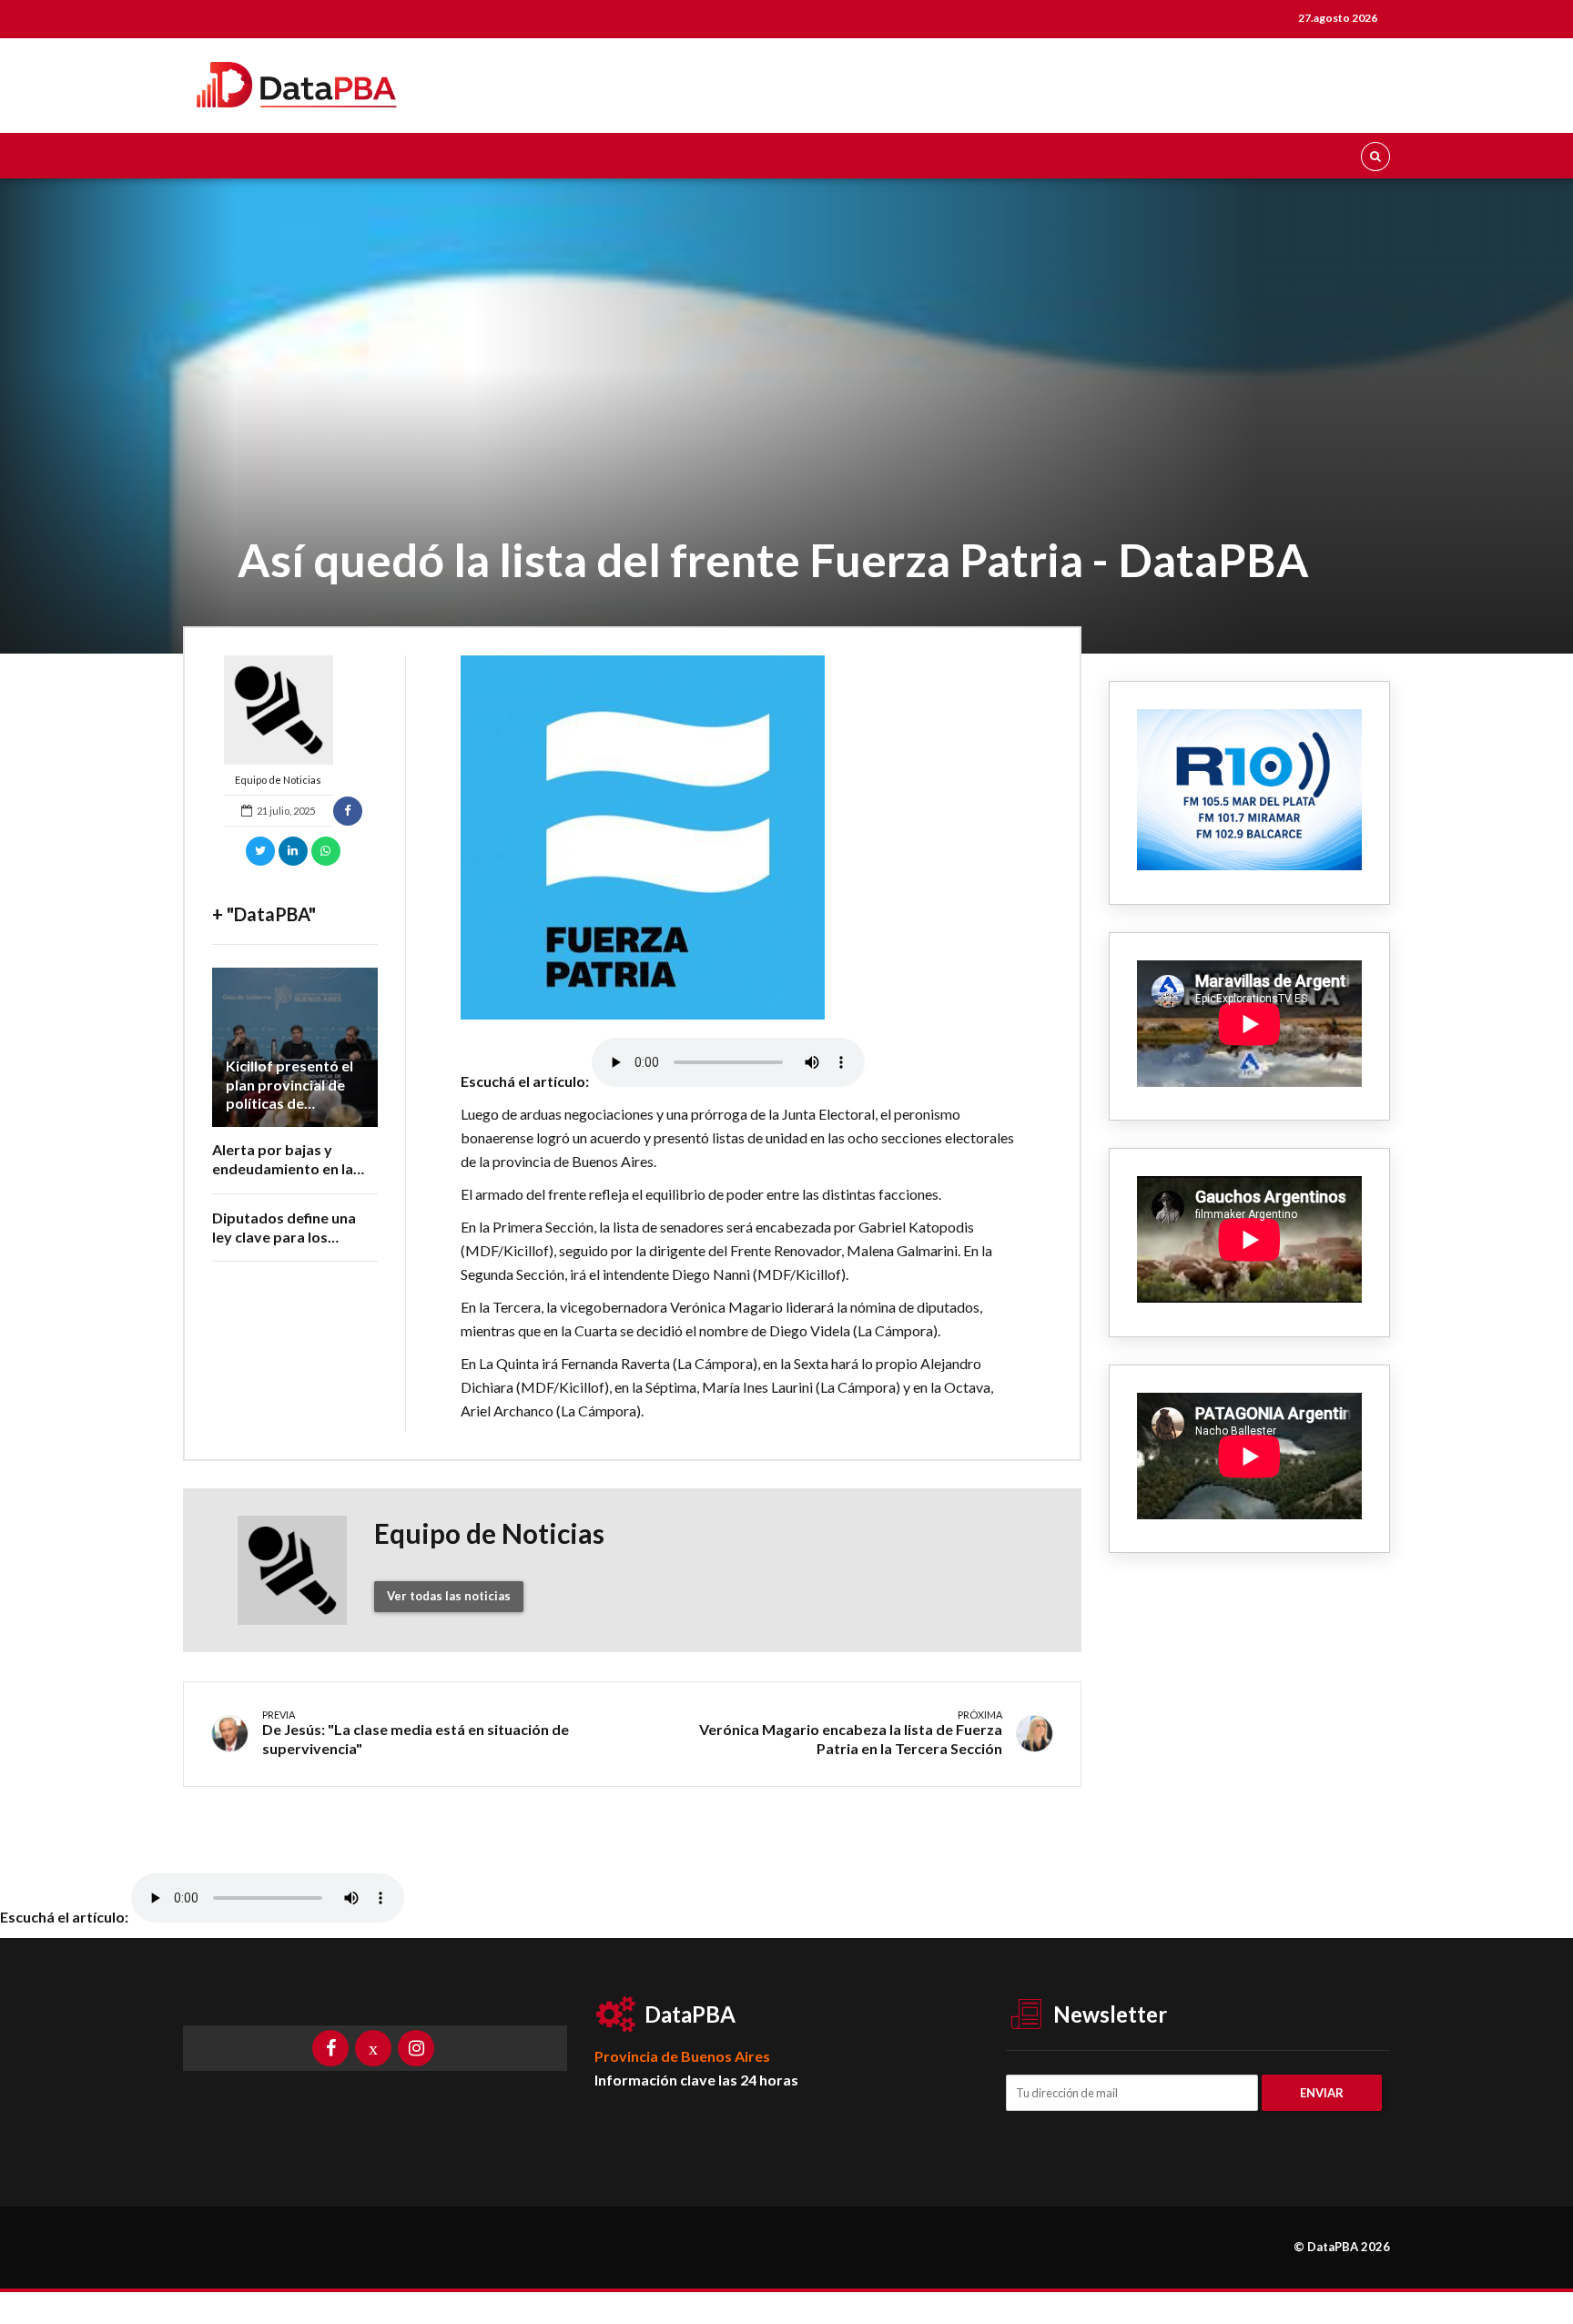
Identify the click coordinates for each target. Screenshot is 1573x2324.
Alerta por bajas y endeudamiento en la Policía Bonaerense (283, 1168)
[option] (743, 837)
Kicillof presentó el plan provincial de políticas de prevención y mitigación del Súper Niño (294, 1113)
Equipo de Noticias (278, 780)
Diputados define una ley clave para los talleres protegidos (284, 1237)
